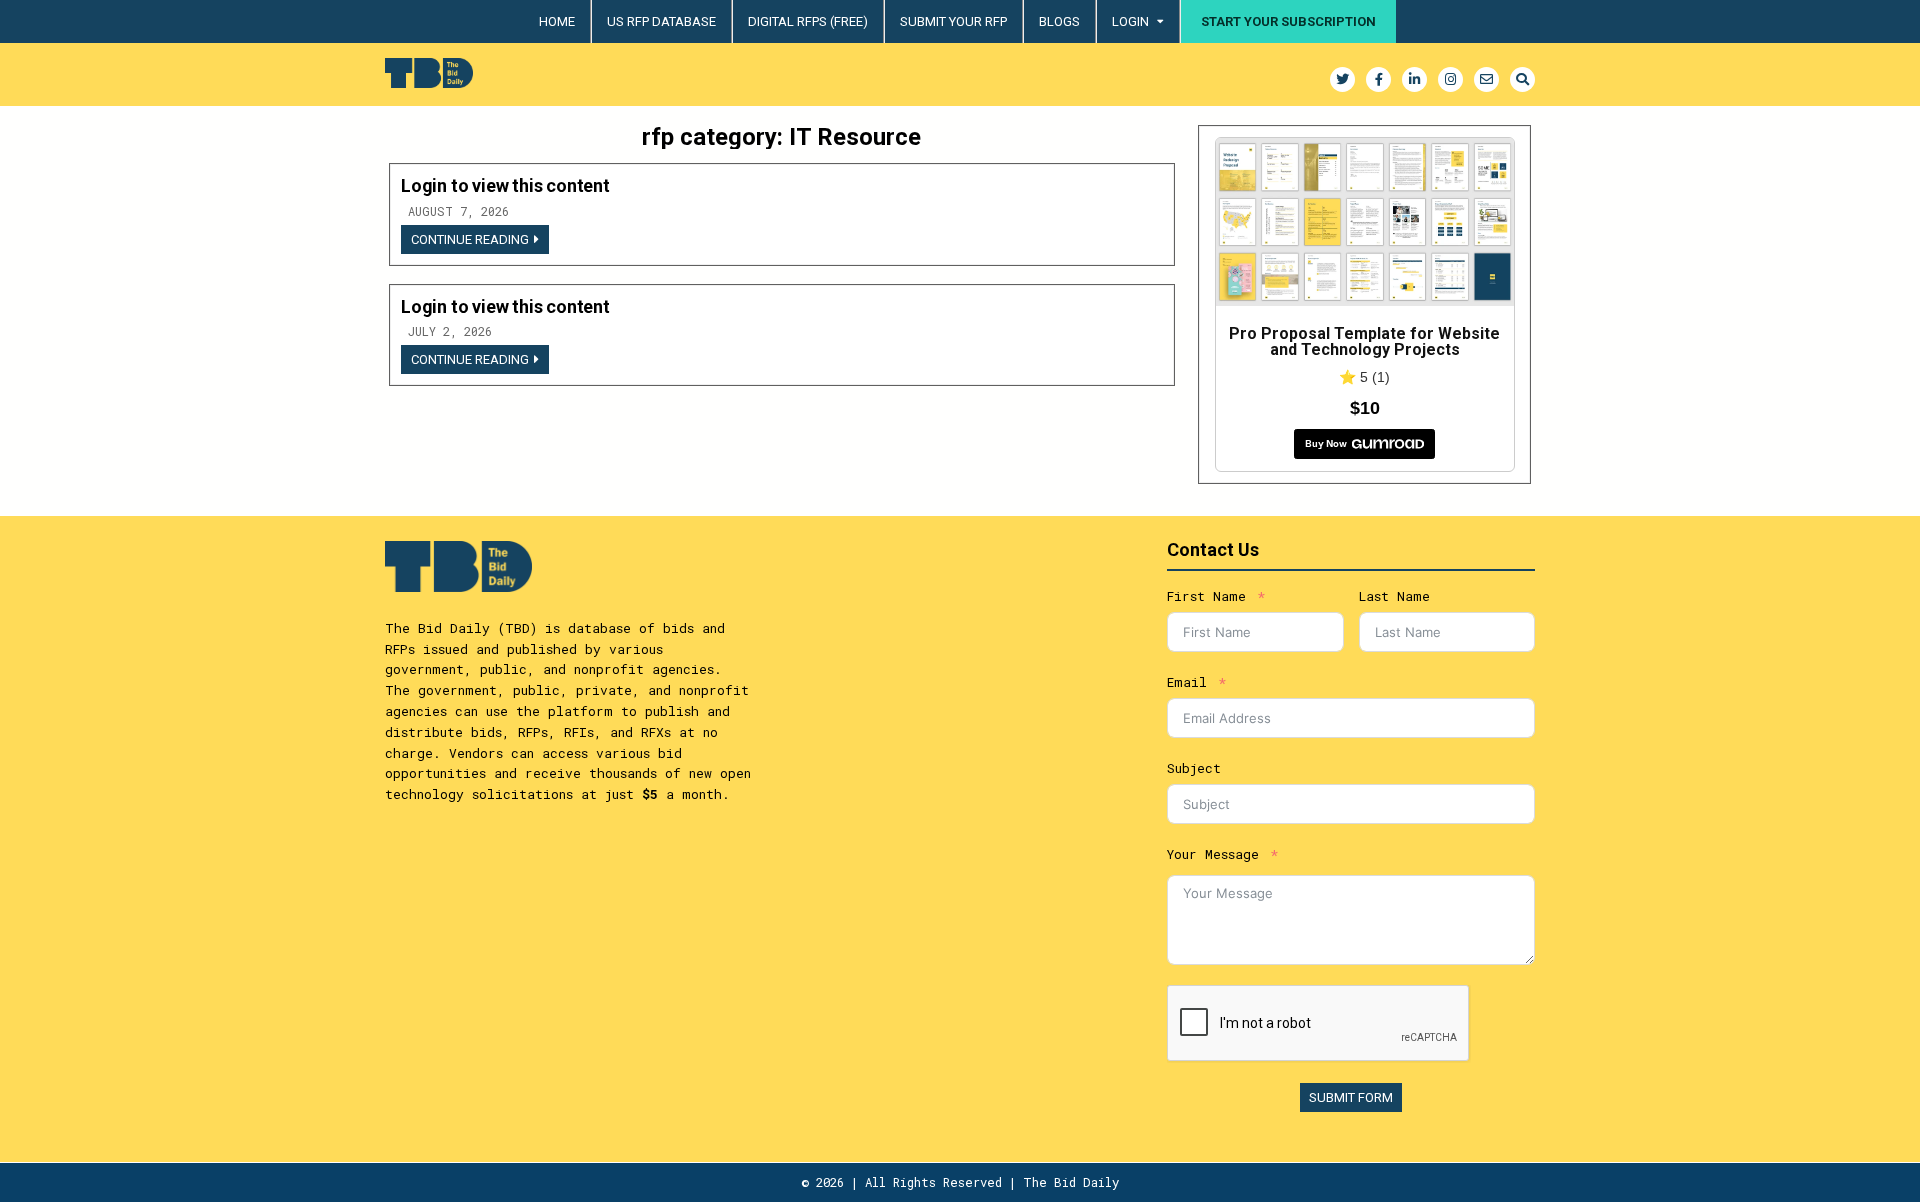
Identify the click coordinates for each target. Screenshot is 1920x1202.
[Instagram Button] (1450, 79)
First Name (1206, 596)
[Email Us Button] (1486, 79)
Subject (1194, 768)
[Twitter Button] (1342, 79)
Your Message (1213, 854)
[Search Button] (1522, 79)
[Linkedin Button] (1414, 79)
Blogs (1059, 21)
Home (557, 21)
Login (1130, 21)
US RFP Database (661, 21)
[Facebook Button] (1378, 79)
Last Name (1394, 596)
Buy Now (1326, 443)
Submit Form (1351, 1097)
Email (1187, 682)
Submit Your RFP (953, 21)
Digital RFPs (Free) (808, 21)
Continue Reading (480, 242)
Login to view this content (505, 185)
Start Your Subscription (1288, 21)
